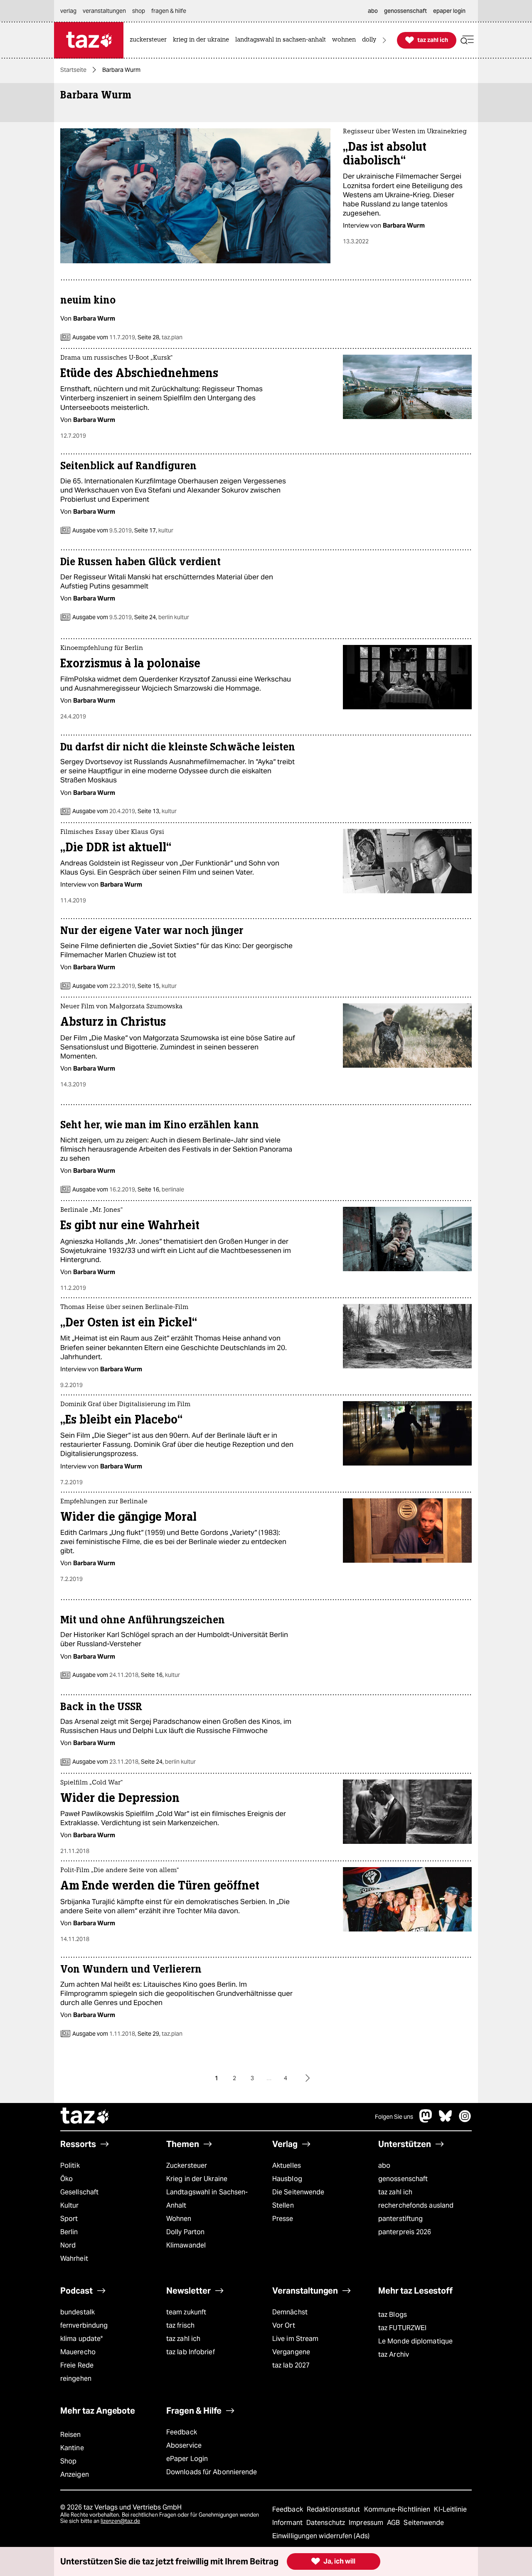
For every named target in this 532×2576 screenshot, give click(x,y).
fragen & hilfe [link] (169, 11)
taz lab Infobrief (191, 2352)
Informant (288, 2523)
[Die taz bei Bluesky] (446, 2120)
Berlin (69, 2232)
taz (85, 2117)
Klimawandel (186, 2245)
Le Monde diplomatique (415, 2341)
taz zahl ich (395, 2192)
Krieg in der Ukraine (197, 2179)
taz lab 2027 (291, 2365)
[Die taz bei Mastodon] (426, 2120)
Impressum (367, 2523)
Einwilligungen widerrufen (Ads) (321, 2536)
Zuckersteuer (187, 2165)
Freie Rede (77, 2365)
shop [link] (139, 11)
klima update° (81, 2339)
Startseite (73, 70)
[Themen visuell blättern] (384, 40)
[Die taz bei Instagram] (465, 2120)
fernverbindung (84, 2325)
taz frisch (180, 2325)
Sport (69, 2219)
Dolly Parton (185, 2232)
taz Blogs (393, 2315)
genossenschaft (403, 2179)
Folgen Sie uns (394, 2117)
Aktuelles (287, 2165)
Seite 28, (159, 337)
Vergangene (291, 2352)
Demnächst (290, 2312)
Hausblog (287, 2179)
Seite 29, (159, 2034)
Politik (70, 2165)
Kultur (70, 2205)
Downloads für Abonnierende (212, 2472)
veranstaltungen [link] (104, 11)
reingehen (76, 2379)
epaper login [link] (449, 11)
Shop (68, 2461)
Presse (283, 2219)
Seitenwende (424, 2523)
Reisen (71, 2435)
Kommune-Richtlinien (398, 2509)
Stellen (283, 2205)
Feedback (182, 2432)
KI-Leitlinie (450, 2509)
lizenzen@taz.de (120, 2521)
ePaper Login (187, 2459)
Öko (66, 2179)
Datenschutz (326, 2523)
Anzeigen (75, 2474)
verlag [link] (68, 11)
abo (384, 2165)
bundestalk (78, 2312)
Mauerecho (78, 2352)
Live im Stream (295, 2339)
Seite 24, (161, 617)
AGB (394, 2523)
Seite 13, (156, 811)
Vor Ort (284, 2325)
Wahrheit (74, 2259)
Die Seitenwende (298, 2192)
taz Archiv (394, 2354)
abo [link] (373, 11)
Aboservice (184, 2445)
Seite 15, (156, 986)
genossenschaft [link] (405, 11)
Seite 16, (160, 1189)
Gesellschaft (79, 2192)
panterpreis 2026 (405, 2232)
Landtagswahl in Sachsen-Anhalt (207, 2199)
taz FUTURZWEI (402, 2328)
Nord (68, 2245)
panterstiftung (400, 2219)
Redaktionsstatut (334, 2509)
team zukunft (186, 2312)
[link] (150, 40)
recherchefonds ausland (416, 2205)
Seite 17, (153, 530)
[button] (467, 40)
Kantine (72, 2448)
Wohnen (179, 2219)
